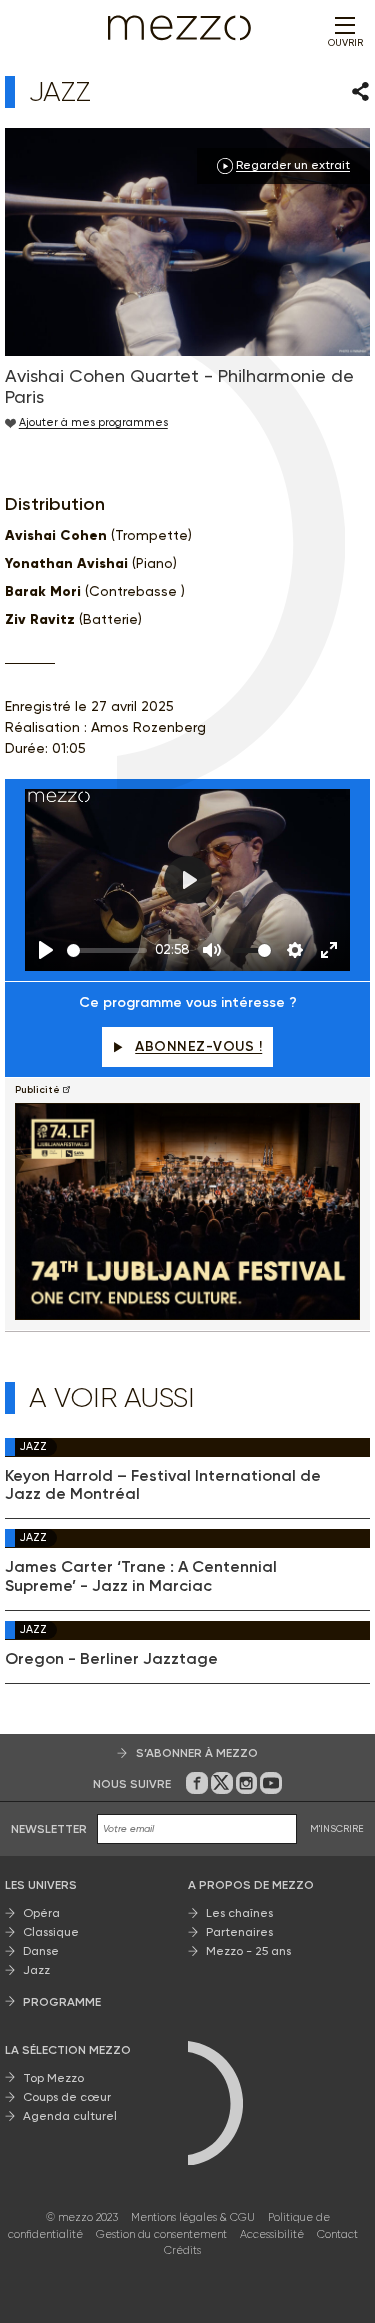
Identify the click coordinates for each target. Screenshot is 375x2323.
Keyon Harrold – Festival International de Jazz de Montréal (163, 1485)
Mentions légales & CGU (193, 2217)
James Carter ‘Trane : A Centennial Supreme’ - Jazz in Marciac (141, 1576)
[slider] (107, 950)
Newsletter (49, 1829)
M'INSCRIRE (337, 1828)
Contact (337, 2234)
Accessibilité (272, 2234)
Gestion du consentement (161, 2234)
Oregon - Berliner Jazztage (111, 1659)
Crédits (182, 2250)
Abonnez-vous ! (198, 1046)
